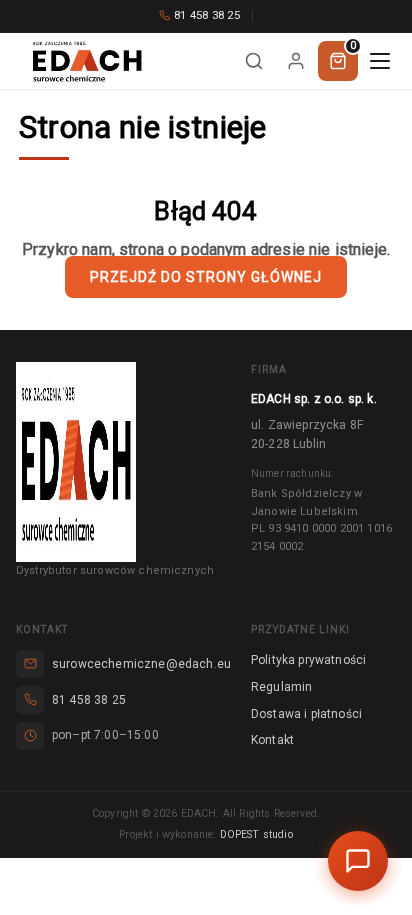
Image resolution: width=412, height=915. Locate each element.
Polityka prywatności (308, 660)
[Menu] (380, 61)
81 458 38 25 (207, 15)
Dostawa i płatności (306, 714)
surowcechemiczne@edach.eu (141, 664)
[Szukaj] (254, 61)
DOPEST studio (256, 834)
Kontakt (272, 740)
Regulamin (281, 687)
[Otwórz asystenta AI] (358, 861)
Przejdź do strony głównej (206, 277)
